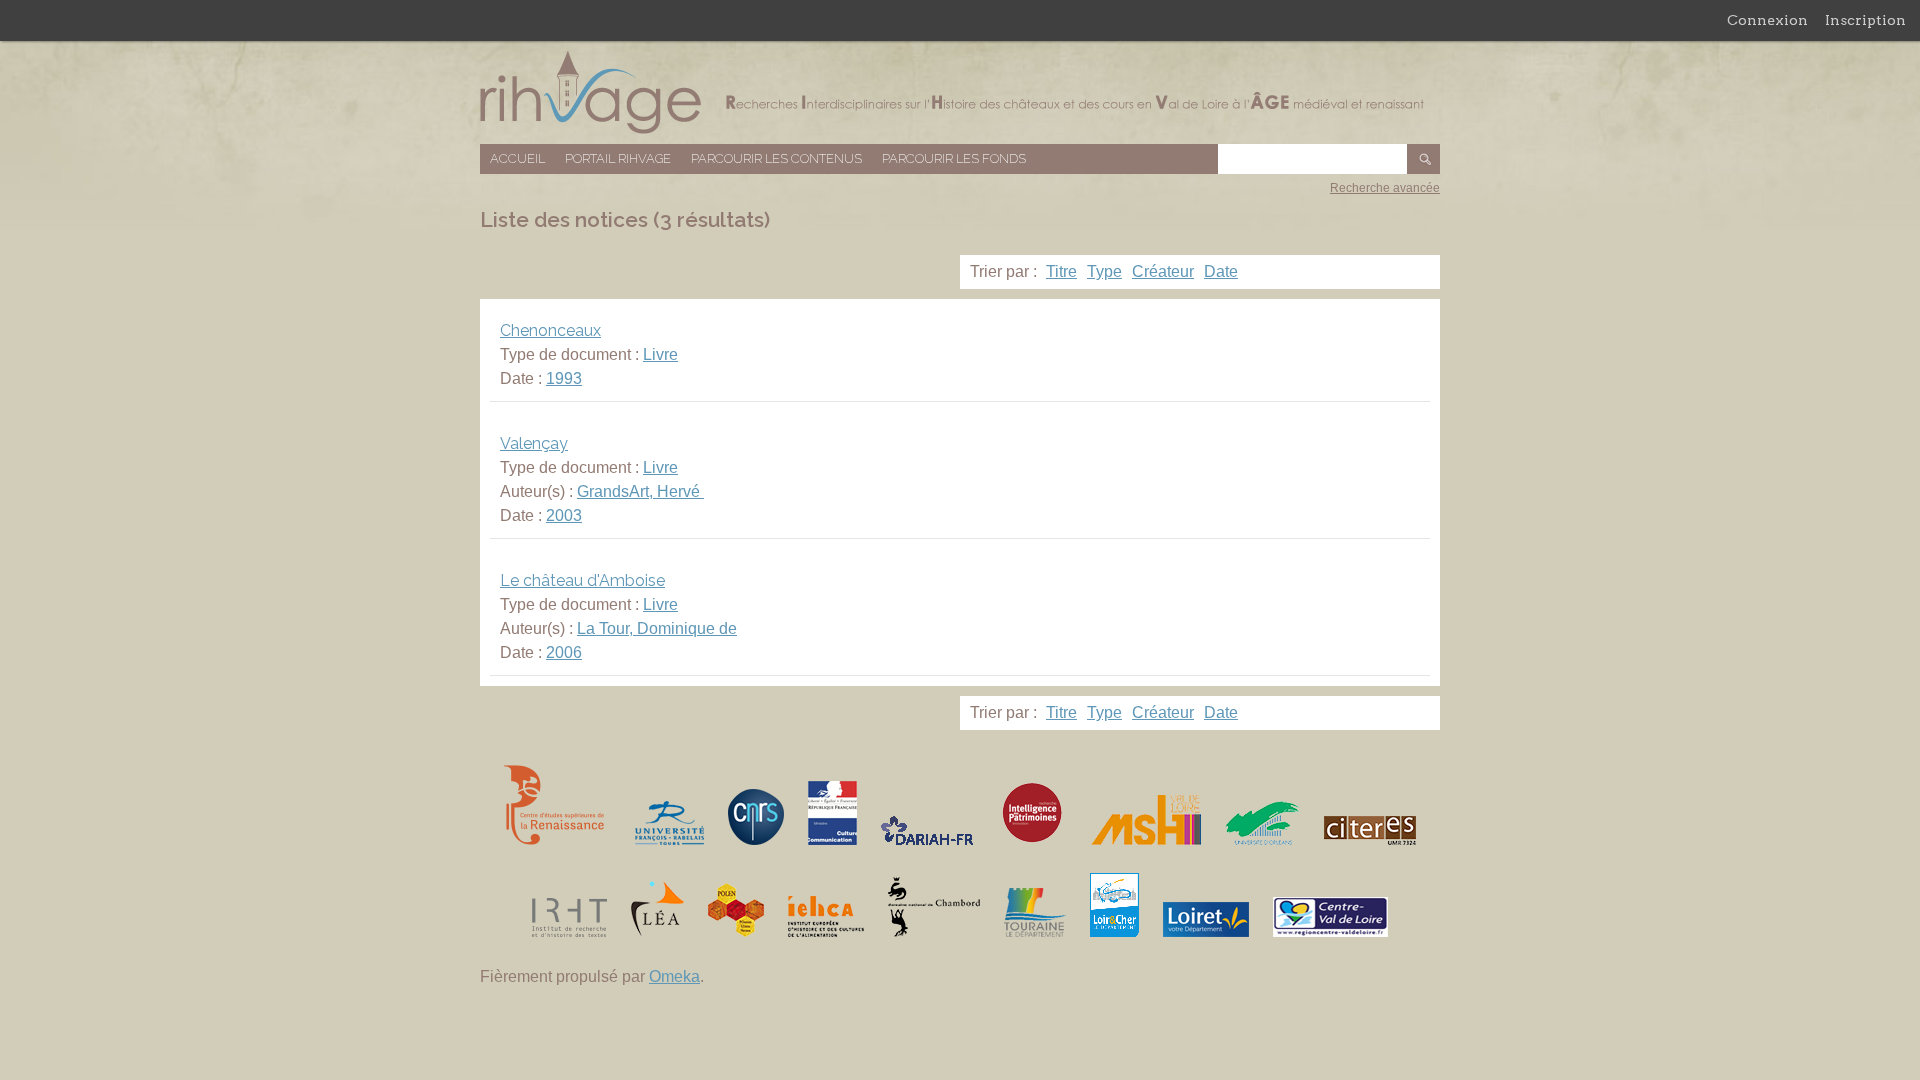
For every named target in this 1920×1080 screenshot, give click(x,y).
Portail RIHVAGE (618, 158)
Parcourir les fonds (954, 158)
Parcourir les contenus (776, 158)
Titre (1061, 271)
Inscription (1865, 20)
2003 (564, 515)
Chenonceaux (550, 330)
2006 (564, 652)
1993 (564, 378)
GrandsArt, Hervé (640, 491)
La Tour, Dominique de (657, 628)
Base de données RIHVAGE (960, 92)
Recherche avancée (1385, 188)
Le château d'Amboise (582, 580)
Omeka (674, 976)
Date (1221, 271)
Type (1104, 271)
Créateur (1163, 271)
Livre (660, 354)
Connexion (1767, 20)
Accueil (517, 158)
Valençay (534, 443)
